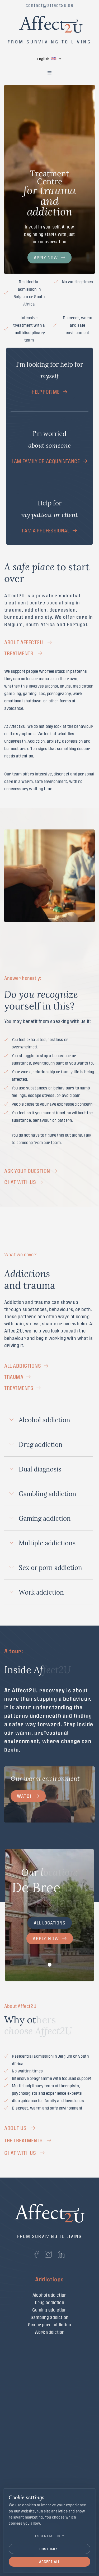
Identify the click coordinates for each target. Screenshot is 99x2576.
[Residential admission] (49, 2440)
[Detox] (49, 2479)
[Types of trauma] (49, 2382)
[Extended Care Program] (49, 2465)
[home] (50, 22)
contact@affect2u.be (49, 5)
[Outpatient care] (49, 2472)
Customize (49, 2549)
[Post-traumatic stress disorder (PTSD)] (49, 2414)
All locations (50, 1923)
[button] (49, 59)
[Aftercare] (50, 2457)
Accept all (49, 2562)
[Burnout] (49, 2399)
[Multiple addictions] (49, 2340)
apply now (46, 257)
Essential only (50, 2536)
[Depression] (49, 2407)
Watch (25, 1796)
